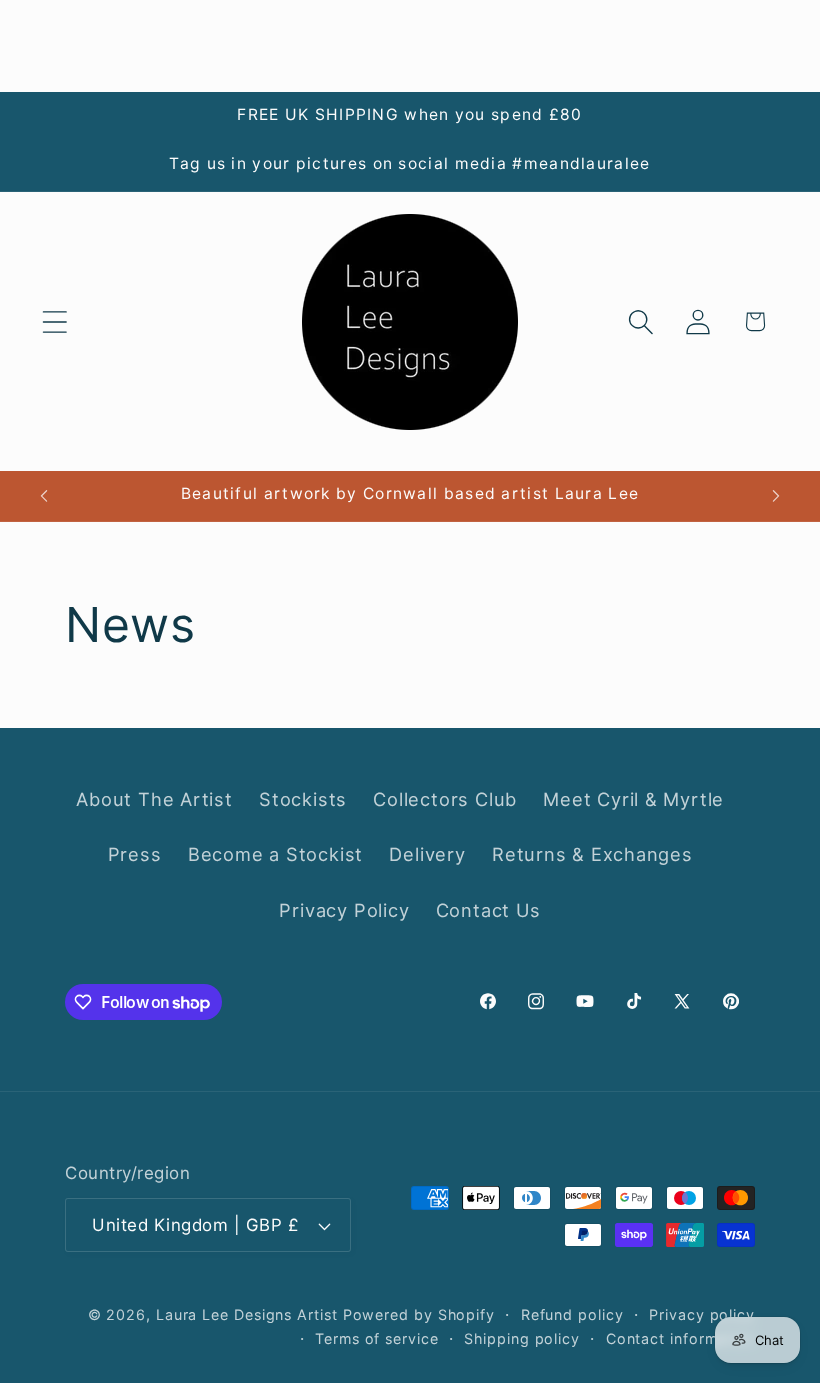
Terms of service (377, 1338)
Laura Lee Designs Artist (247, 1314)
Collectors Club (445, 799)
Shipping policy (522, 1338)
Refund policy (572, 1314)
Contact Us (488, 910)
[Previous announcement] (44, 496)
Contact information (680, 1338)
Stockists (303, 799)
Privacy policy (702, 1314)
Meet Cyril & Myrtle (633, 799)
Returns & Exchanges (592, 854)
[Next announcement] (776, 496)
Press (135, 854)
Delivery (427, 854)
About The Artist (154, 799)
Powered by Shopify (419, 1314)
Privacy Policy (344, 910)
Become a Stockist (275, 854)
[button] (54, 321)
